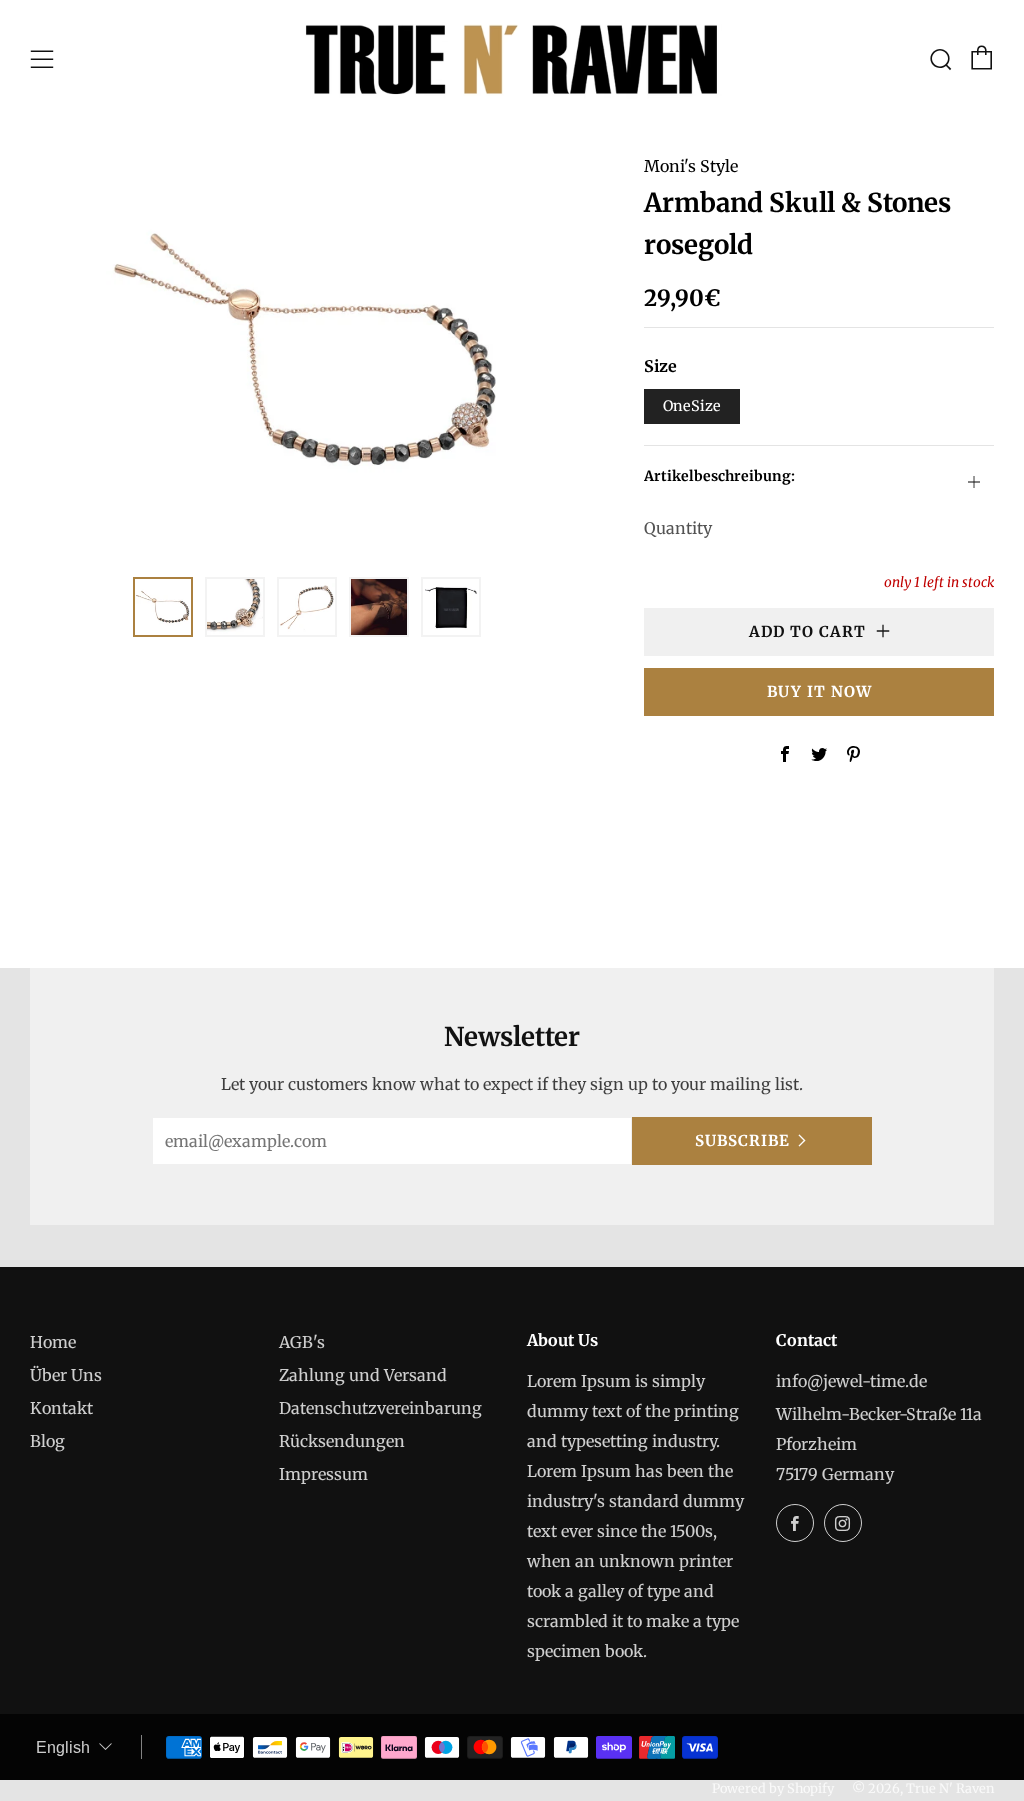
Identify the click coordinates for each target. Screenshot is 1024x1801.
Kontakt (61, 1408)
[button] (163, 607)
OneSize (692, 406)
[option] (307, 351)
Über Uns (66, 1375)
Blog (47, 1441)
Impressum (323, 1474)
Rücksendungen (342, 1441)
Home (53, 1342)
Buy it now (819, 691)
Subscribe (742, 1140)
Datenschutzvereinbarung (380, 1408)
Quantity (678, 528)
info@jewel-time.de (851, 1381)
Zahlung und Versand (363, 1375)
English (63, 1747)
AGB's (302, 1342)
